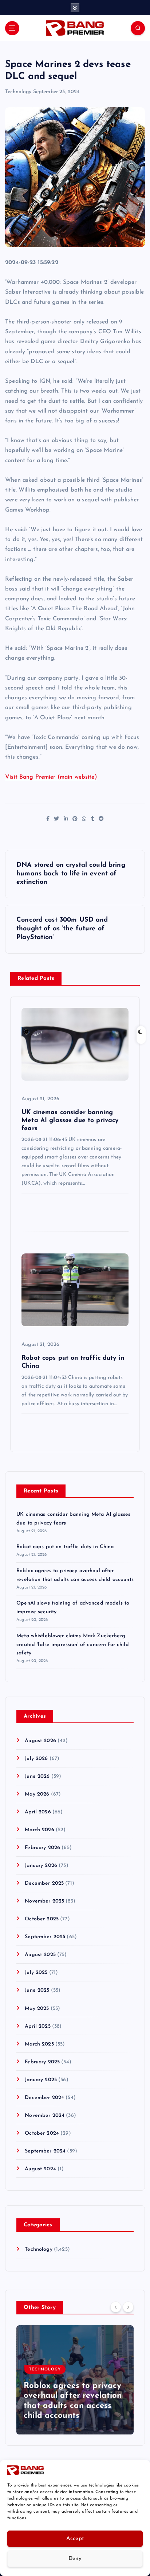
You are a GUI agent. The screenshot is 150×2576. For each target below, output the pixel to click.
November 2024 (45, 2116)
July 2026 (36, 1759)
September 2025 (45, 1937)
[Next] (128, 2307)
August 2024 (40, 2169)
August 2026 (40, 1741)
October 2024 (42, 2133)
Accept (75, 2539)
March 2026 (39, 1830)
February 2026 (42, 1848)
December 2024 (44, 2098)
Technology (18, 92)
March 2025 (39, 2044)
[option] (75, 2380)
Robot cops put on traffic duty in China (65, 1547)
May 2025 (37, 2009)
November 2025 (44, 1901)
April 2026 (38, 1812)
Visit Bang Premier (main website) (51, 777)
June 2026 (37, 1776)
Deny (75, 2559)
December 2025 (44, 1883)
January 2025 (41, 2080)
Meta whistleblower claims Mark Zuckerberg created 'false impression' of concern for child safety (73, 1645)
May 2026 (37, 1794)
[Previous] (116, 2307)
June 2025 (37, 1990)
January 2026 (41, 1866)
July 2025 (36, 1973)
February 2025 (42, 2062)
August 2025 (40, 1955)
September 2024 (45, 2151)
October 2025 (42, 1919)
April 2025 (37, 2026)
